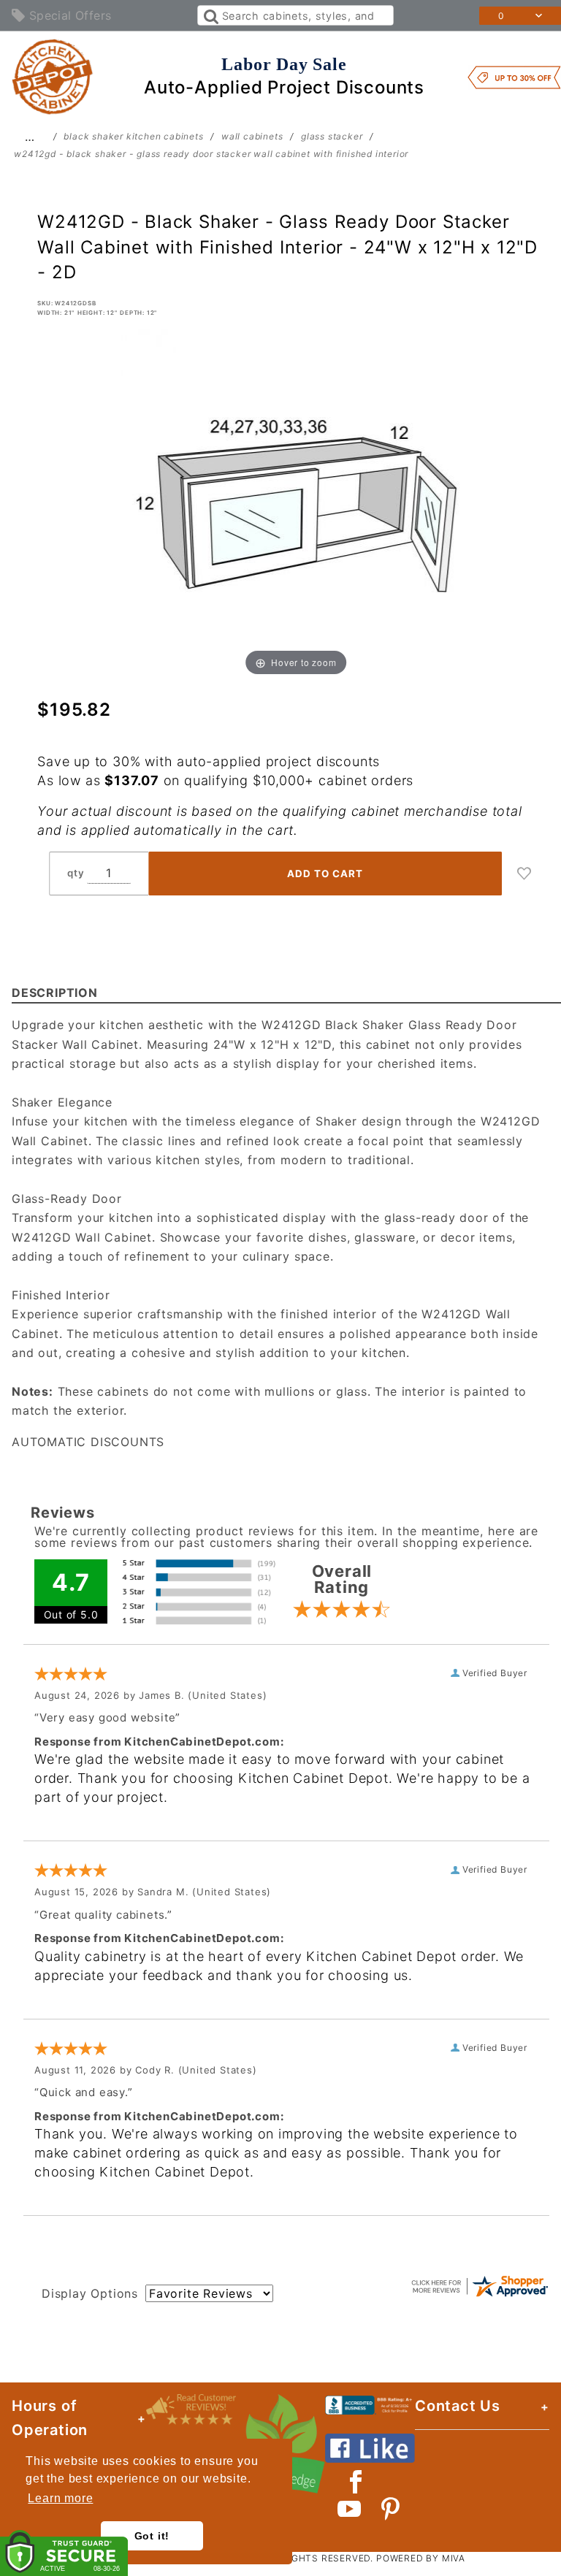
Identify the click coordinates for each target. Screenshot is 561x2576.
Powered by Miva (421, 2558)
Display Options (90, 2293)
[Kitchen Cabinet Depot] (53, 76)
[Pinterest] (390, 2509)
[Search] (210, 15)
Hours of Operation (50, 2418)
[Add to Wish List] (524, 874)
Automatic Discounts (88, 1442)
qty (76, 873)
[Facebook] (356, 2482)
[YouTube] (350, 2509)
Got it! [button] (152, 2536)
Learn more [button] (60, 2498)
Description (55, 993)
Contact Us (458, 2406)
